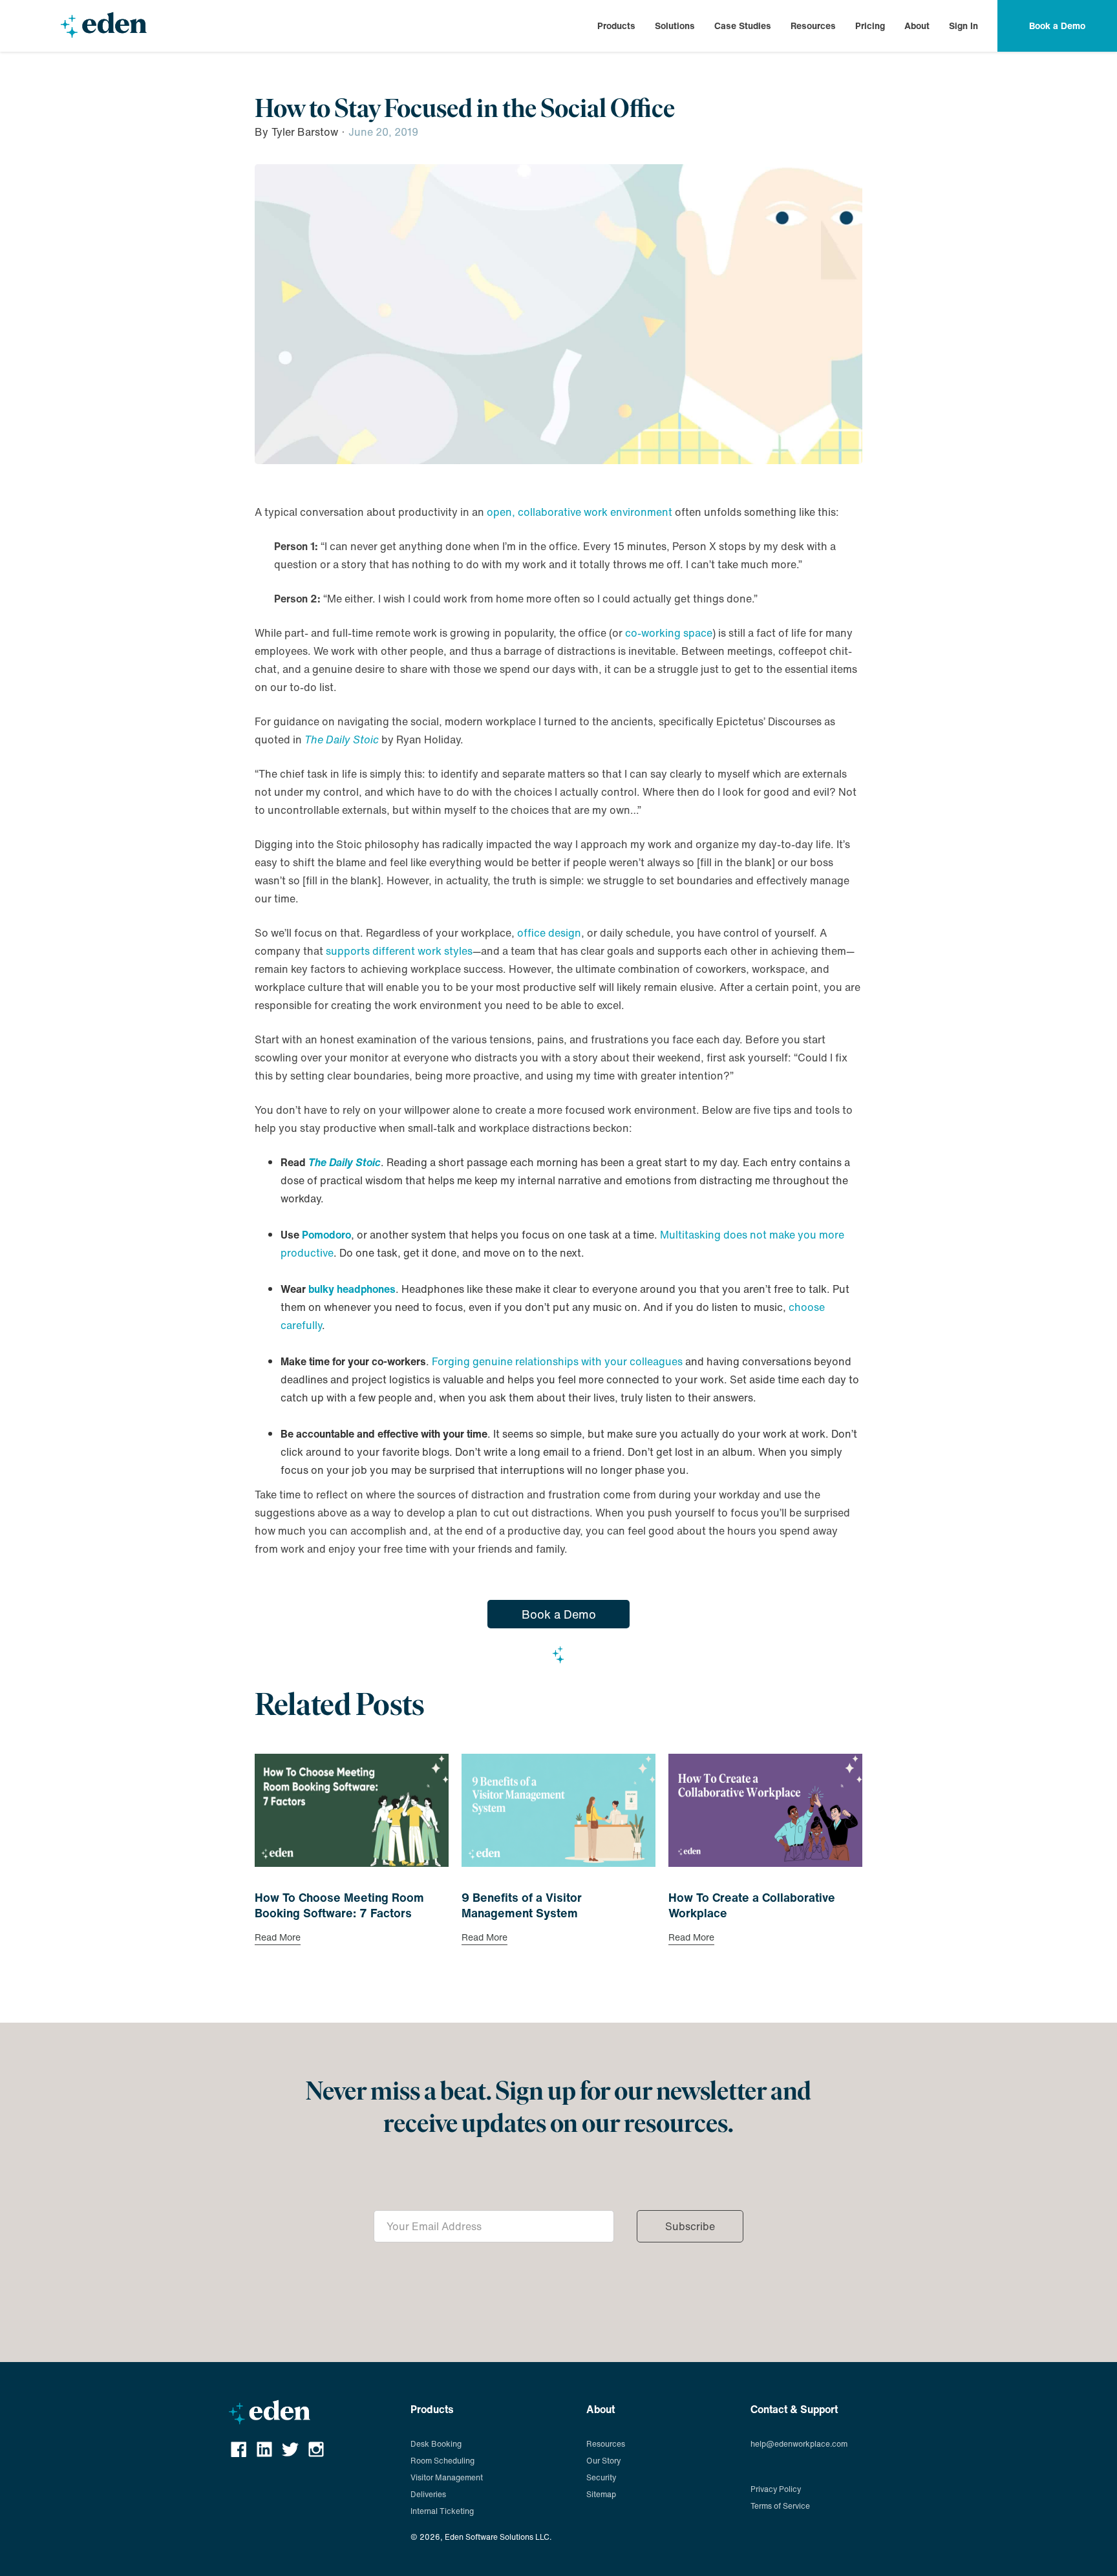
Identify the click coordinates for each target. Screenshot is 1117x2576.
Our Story (603, 2461)
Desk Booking (436, 2444)
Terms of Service (780, 2506)
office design (549, 933)
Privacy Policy (776, 2489)
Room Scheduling (442, 2461)
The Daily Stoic (342, 740)
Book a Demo (559, 1614)
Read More (278, 1939)
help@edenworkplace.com (799, 2444)
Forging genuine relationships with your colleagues (557, 1361)
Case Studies (743, 26)
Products (616, 26)
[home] (103, 26)
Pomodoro (326, 1235)
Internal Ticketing (442, 2511)
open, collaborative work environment (580, 512)
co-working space (669, 633)
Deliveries (428, 2494)
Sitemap (601, 2494)
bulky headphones (352, 1289)
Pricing (870, 26)
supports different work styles (399, 951)
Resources (813, 26)
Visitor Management (447, 2477)
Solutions (675, 26)
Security (601, 2477)
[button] (616, 26)
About (917, 26)
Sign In (963, 26)
